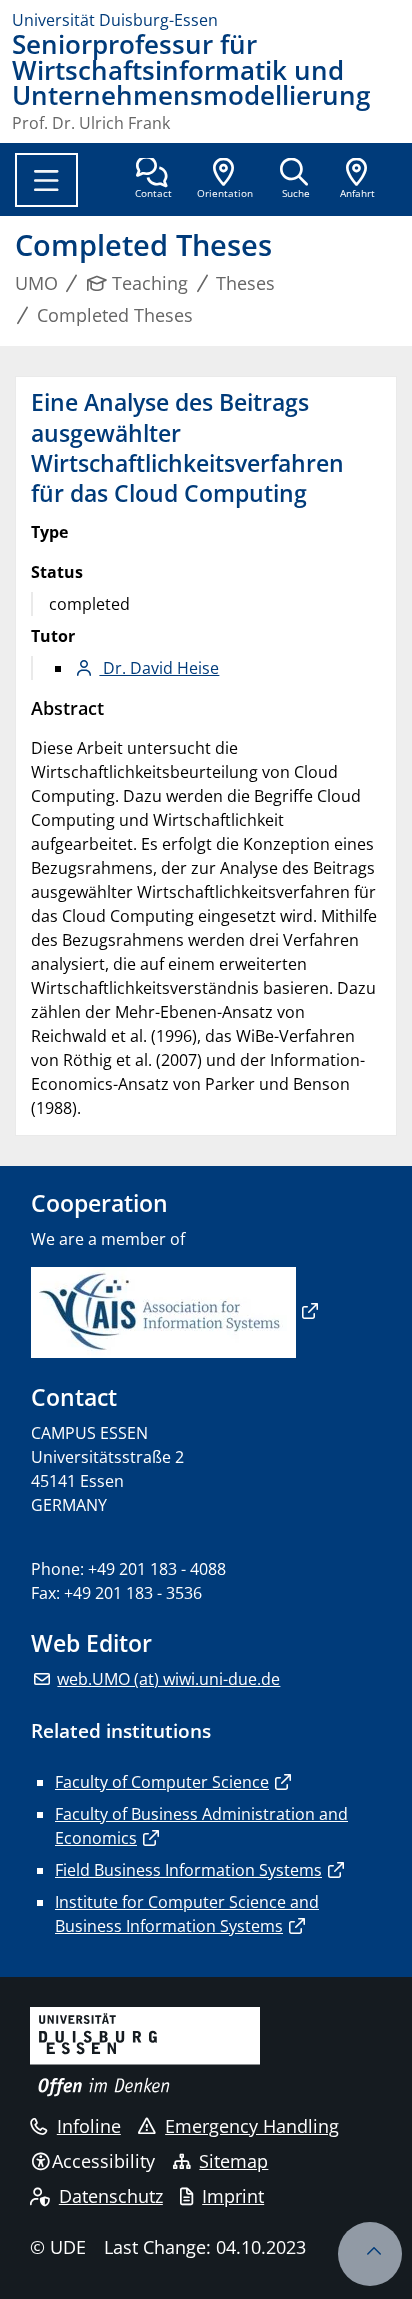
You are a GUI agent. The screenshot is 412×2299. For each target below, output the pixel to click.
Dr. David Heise (159, 668)
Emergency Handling (252, 2126)
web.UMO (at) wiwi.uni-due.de (168, 1679)
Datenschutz (111, 2196)
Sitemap (233, 2161)
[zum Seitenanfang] (370, 2254)
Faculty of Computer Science (162, 1782)
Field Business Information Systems (188, 1870)
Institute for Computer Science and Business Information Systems (187, 1914)
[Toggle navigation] (46, 180)
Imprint (233, 2196)
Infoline (89, 2126)
